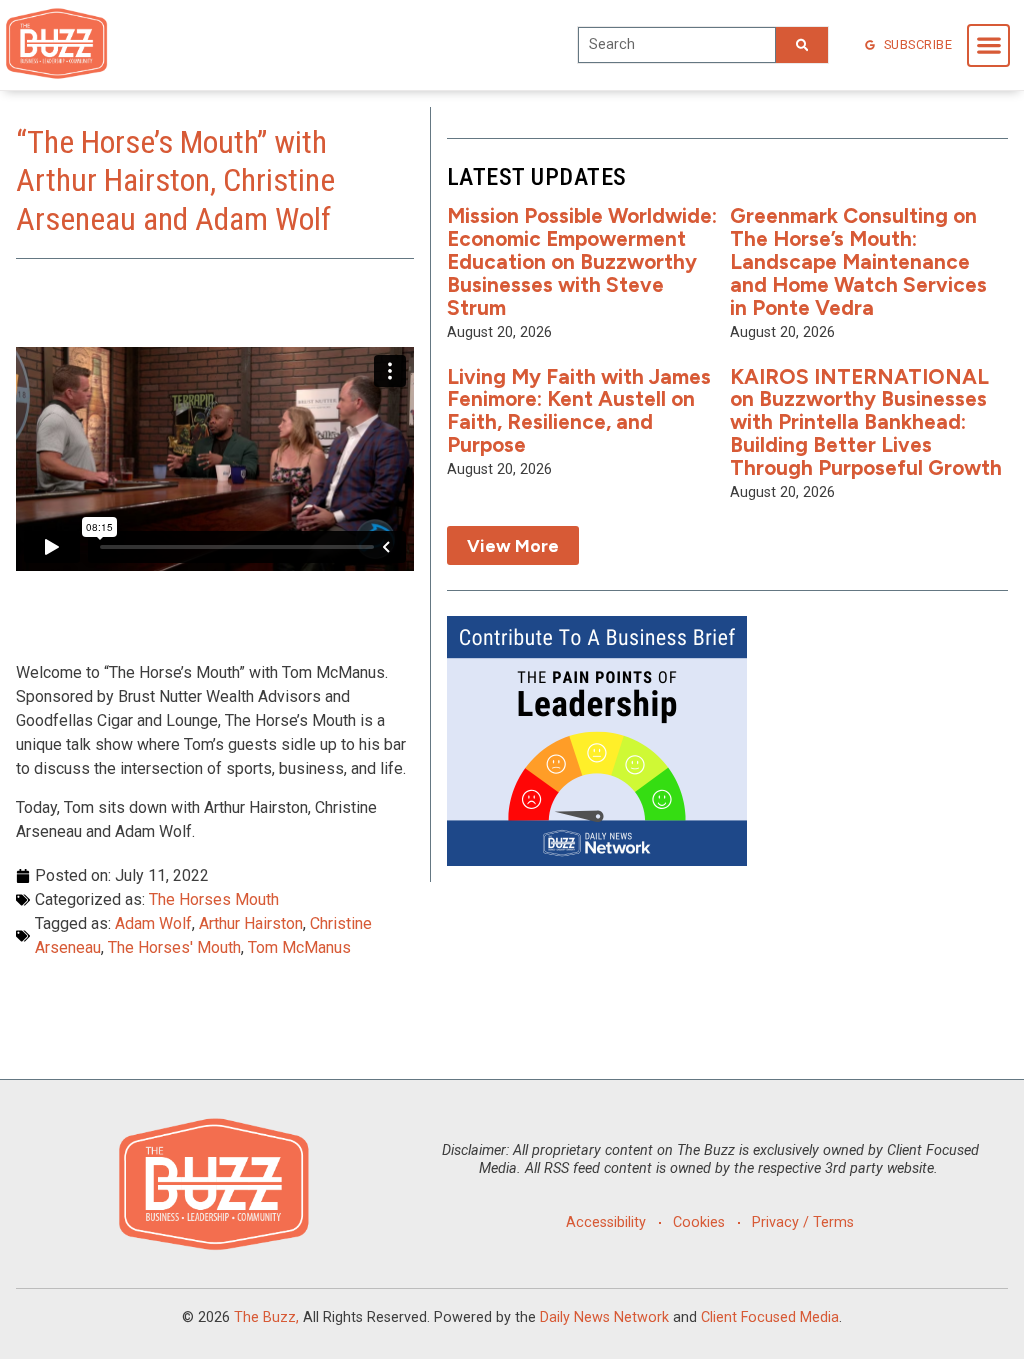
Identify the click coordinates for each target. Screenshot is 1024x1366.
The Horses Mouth (214, 899)
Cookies (699, 1222)
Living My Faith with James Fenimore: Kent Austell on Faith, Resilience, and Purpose (579, 411)
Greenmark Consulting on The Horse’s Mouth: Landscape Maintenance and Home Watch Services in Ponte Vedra (858, 261)
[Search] (802, 45)
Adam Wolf (153, 923)
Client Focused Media (770, 1317)
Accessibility (606, 1222)
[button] (988, 45)
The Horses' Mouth (174, 947)
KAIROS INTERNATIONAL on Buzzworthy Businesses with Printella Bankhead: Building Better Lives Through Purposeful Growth (866, 422)
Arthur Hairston (251, 923)
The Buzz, (266, 1317)
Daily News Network (604, 1317)
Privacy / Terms (803, 1222)
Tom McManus (299, 947)
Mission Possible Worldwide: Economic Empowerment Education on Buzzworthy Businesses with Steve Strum (582, 261)
